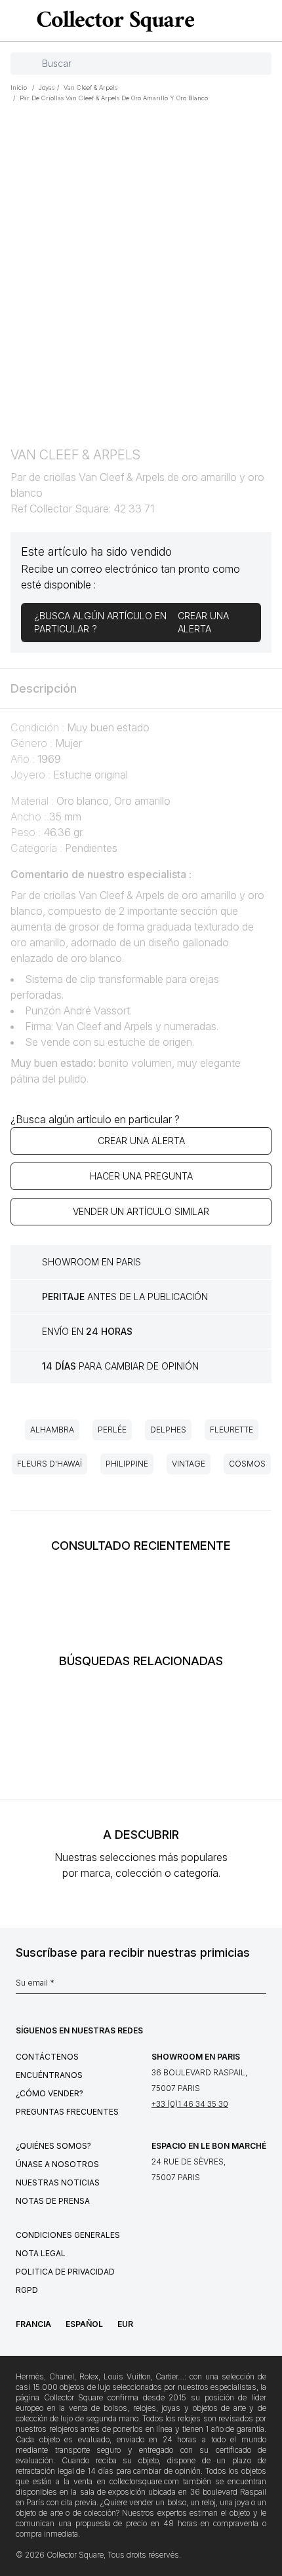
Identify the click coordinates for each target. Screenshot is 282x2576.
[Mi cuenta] (268, 21)
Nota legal (41, 2253)
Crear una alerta (141, 1141)
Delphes (168, 1430)
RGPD (27, 2290)
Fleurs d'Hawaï (50, 1464)
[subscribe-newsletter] (260, 1986)
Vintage (189, 1464)
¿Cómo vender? (50, 2093)
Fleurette (232, 1430)
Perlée (112, 1430)
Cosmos (247, 1464)
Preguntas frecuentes (67, 2112)
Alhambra (52, 1430)
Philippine (127, 1464)
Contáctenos (47, 2057)
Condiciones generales (68, 2235)
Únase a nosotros (57, 2164)
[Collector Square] (112, 21)
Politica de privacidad (65, 2272)
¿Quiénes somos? (53, 2146)
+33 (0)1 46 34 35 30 (190, 2104)
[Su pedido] (248, 21)
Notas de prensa (53, 2201)
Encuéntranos (49, 2075)
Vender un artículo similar (141, 1211)
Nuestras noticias (58, 2182)
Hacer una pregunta (141, 1176)
